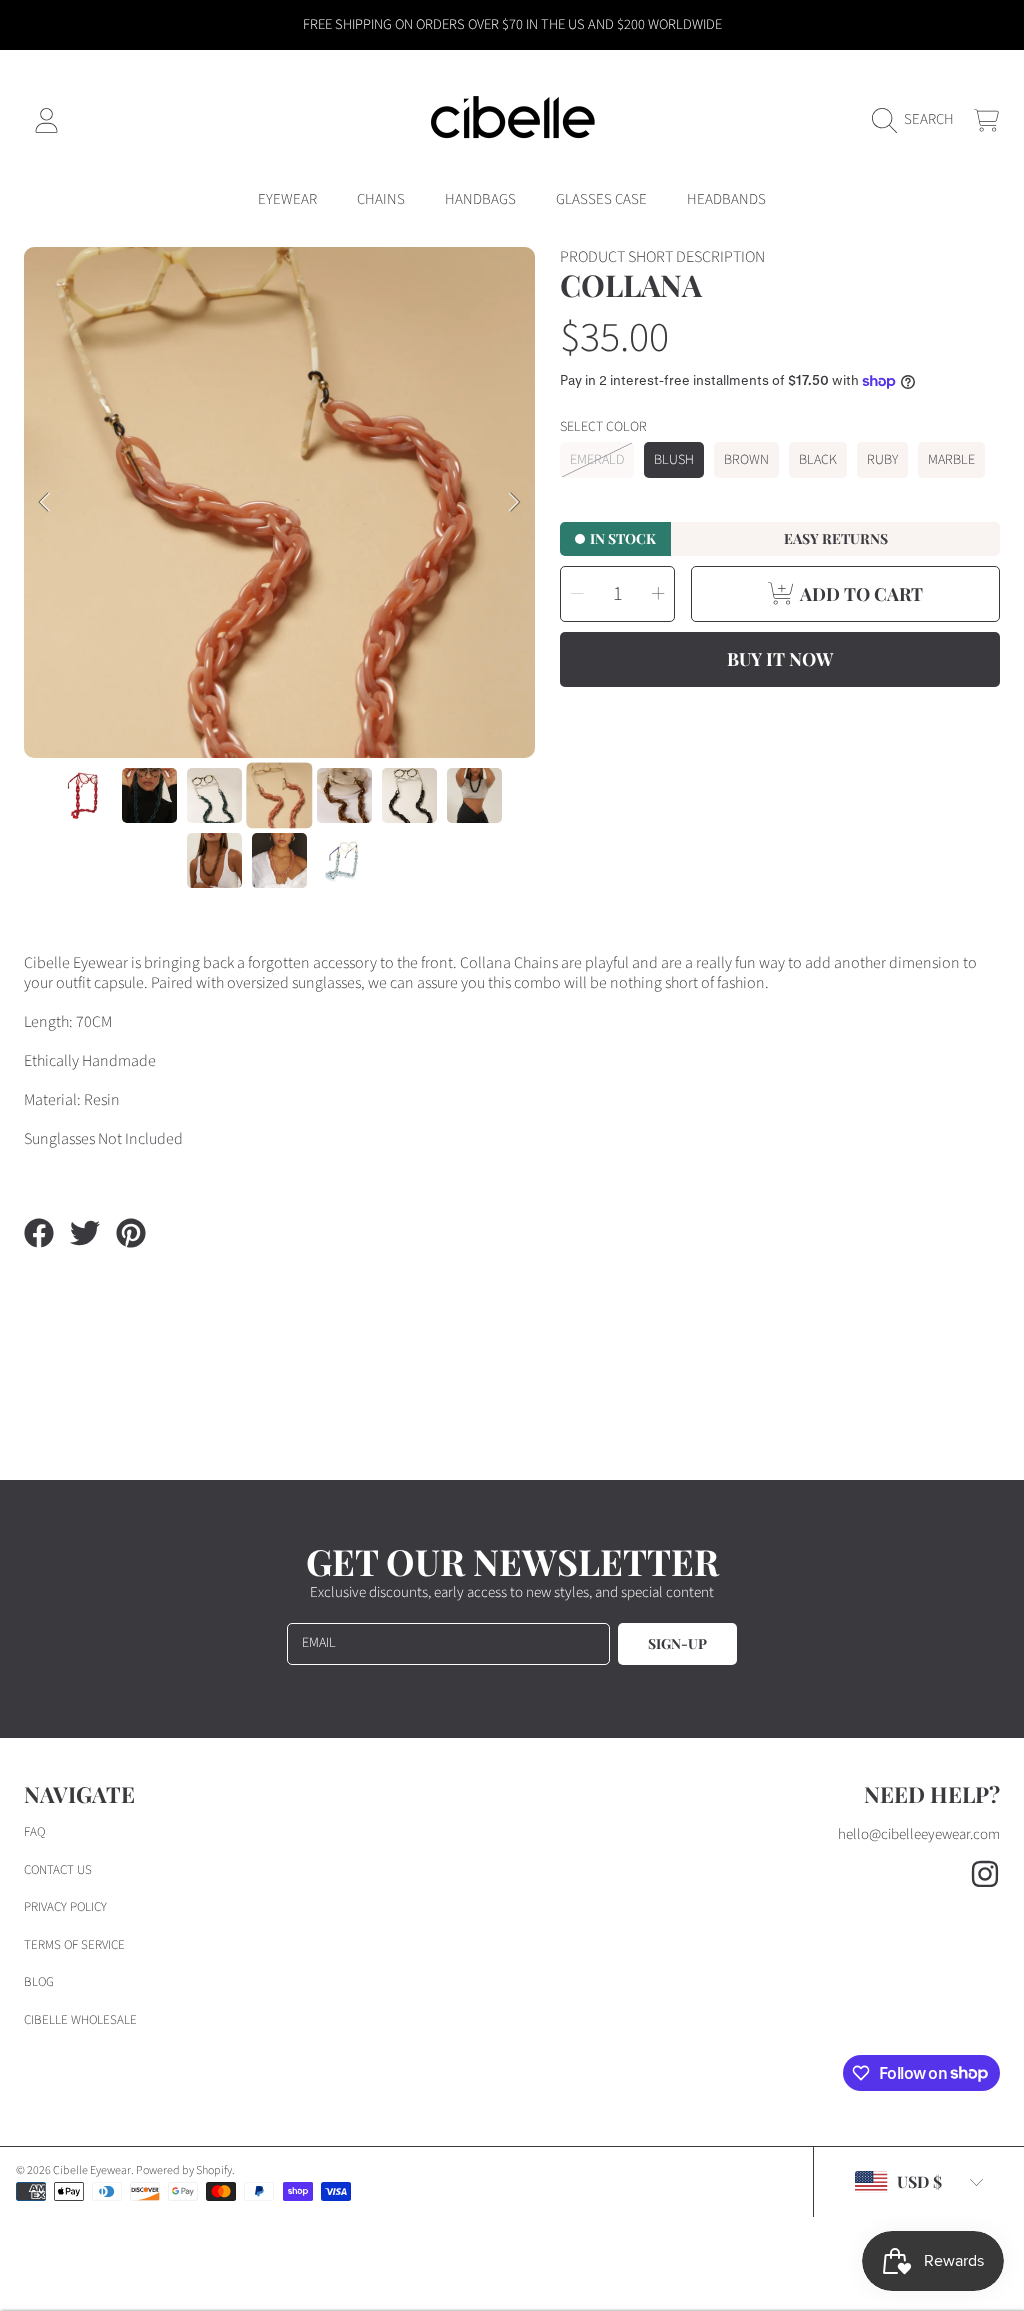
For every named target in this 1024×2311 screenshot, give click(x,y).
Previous (45, 503)
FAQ (34, 1832)
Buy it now (780, 659)
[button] (918, 120)
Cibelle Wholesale (80, 2020)
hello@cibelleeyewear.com (919, 1834)
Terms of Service (74, 1945)
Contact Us (58, 1870)
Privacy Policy (65, 1907)
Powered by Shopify (184, 2170)
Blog (39, 1982)
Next (514, 503)
